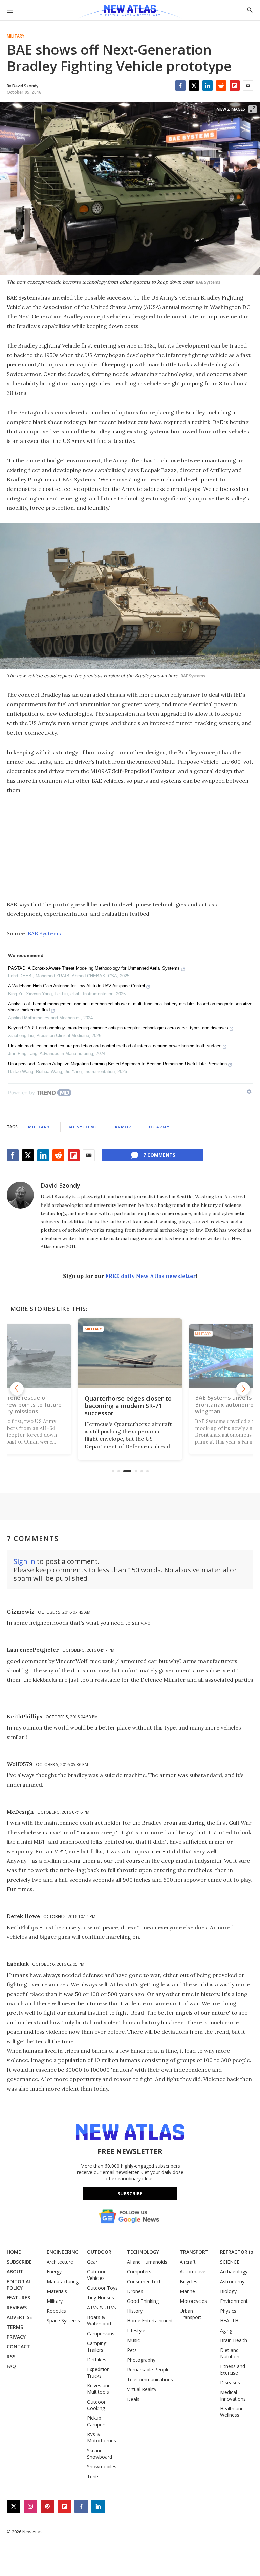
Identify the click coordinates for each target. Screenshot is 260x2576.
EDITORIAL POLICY (19, 2285)
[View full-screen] (253, 109)
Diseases (230, 2382)
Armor (123, 1127)
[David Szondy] (20, 1195)
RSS (11, 2356)
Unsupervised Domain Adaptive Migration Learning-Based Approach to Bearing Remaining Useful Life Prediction (117, 1064)
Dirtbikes (97, 2359)
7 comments (159, 1155)
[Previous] (17, 1389)
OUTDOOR (99, 2252)
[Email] (248, 86)
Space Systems (63, 2321)
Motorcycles (193, 2301)
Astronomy (232, 2281)
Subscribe (130, 2193)
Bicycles (189, 2281)
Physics (228, 2311)
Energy (54, 2272)
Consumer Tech (144, 2281)
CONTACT (18, 2347)
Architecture (60, 2262)
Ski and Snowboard (100, 2454)
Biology (228, 2291)
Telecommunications (150, 2379)
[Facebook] (180, 86)
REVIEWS (17, 2307)
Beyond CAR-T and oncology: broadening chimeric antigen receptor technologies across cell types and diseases (118, 1028)
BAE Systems (44, 933)
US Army (159, 1127)
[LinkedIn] (208, 86)
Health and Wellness (232, 2412)
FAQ (11, 2366)
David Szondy (60, 1185)
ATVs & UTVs (102, 2307)
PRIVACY (16, 2337)
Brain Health (234, 2340)
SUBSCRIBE (19, 2262)
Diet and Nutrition (230, 2353)
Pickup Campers (97, 2421)
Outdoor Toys (102, 2288)
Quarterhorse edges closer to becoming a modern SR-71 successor (128, 1406)
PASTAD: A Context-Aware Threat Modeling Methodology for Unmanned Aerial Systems (94, 968)
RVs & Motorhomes (102, 2437)
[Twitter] (194, 86)
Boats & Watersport (99, 2320)
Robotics (56, 2311)
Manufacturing (63, 2281)
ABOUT (15, 2272)
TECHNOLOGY (143, 2252)
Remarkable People (148, 2370)
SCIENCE (230, 2262)
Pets (132, 2350)
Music (133, 2340)
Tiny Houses (101, 2298)
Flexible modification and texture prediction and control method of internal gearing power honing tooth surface (115, 1046)
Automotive (193, 2272)
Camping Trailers (97, 2346)
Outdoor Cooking (96, 2405)
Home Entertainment (150, 2321)
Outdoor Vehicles (96, 2275)
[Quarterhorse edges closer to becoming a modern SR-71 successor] (130, 1353)
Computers (139, 2272)
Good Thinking (143, 2301)
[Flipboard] (235, 86)
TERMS (15, 2327)
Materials (57, 2291)
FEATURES (18, 2298)
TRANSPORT (194, 2252)
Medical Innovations (233, 2395)
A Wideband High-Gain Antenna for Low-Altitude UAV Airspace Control (77, 986)
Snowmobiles (102, 2467)
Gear (92, 2262)
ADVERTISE (19, 2317)
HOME (14, 2252)
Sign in (24, 1561)
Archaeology (234, 2272)
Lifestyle (136, 2330)
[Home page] (130, 12)
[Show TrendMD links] (249, 1092)
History (135, 2311)
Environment (234, 2301)
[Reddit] (221, 86)
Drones (135, 2291)
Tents (93, 2476)
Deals (133, 2399)
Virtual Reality (142, 2389)
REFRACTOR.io (237, 2252)
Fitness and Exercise (233, 2369)
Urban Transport (191, 2314)
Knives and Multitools (99, 2389)
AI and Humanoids (147, 2262)
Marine (187, 2291)
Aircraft (188, 2262)
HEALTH (229, 2321)
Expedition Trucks (98, 2372)
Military (16, 36)
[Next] (243, 1389)
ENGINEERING (63, 2252)
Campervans (101, 2333)
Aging (226, 2330)
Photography (141, 2360)
